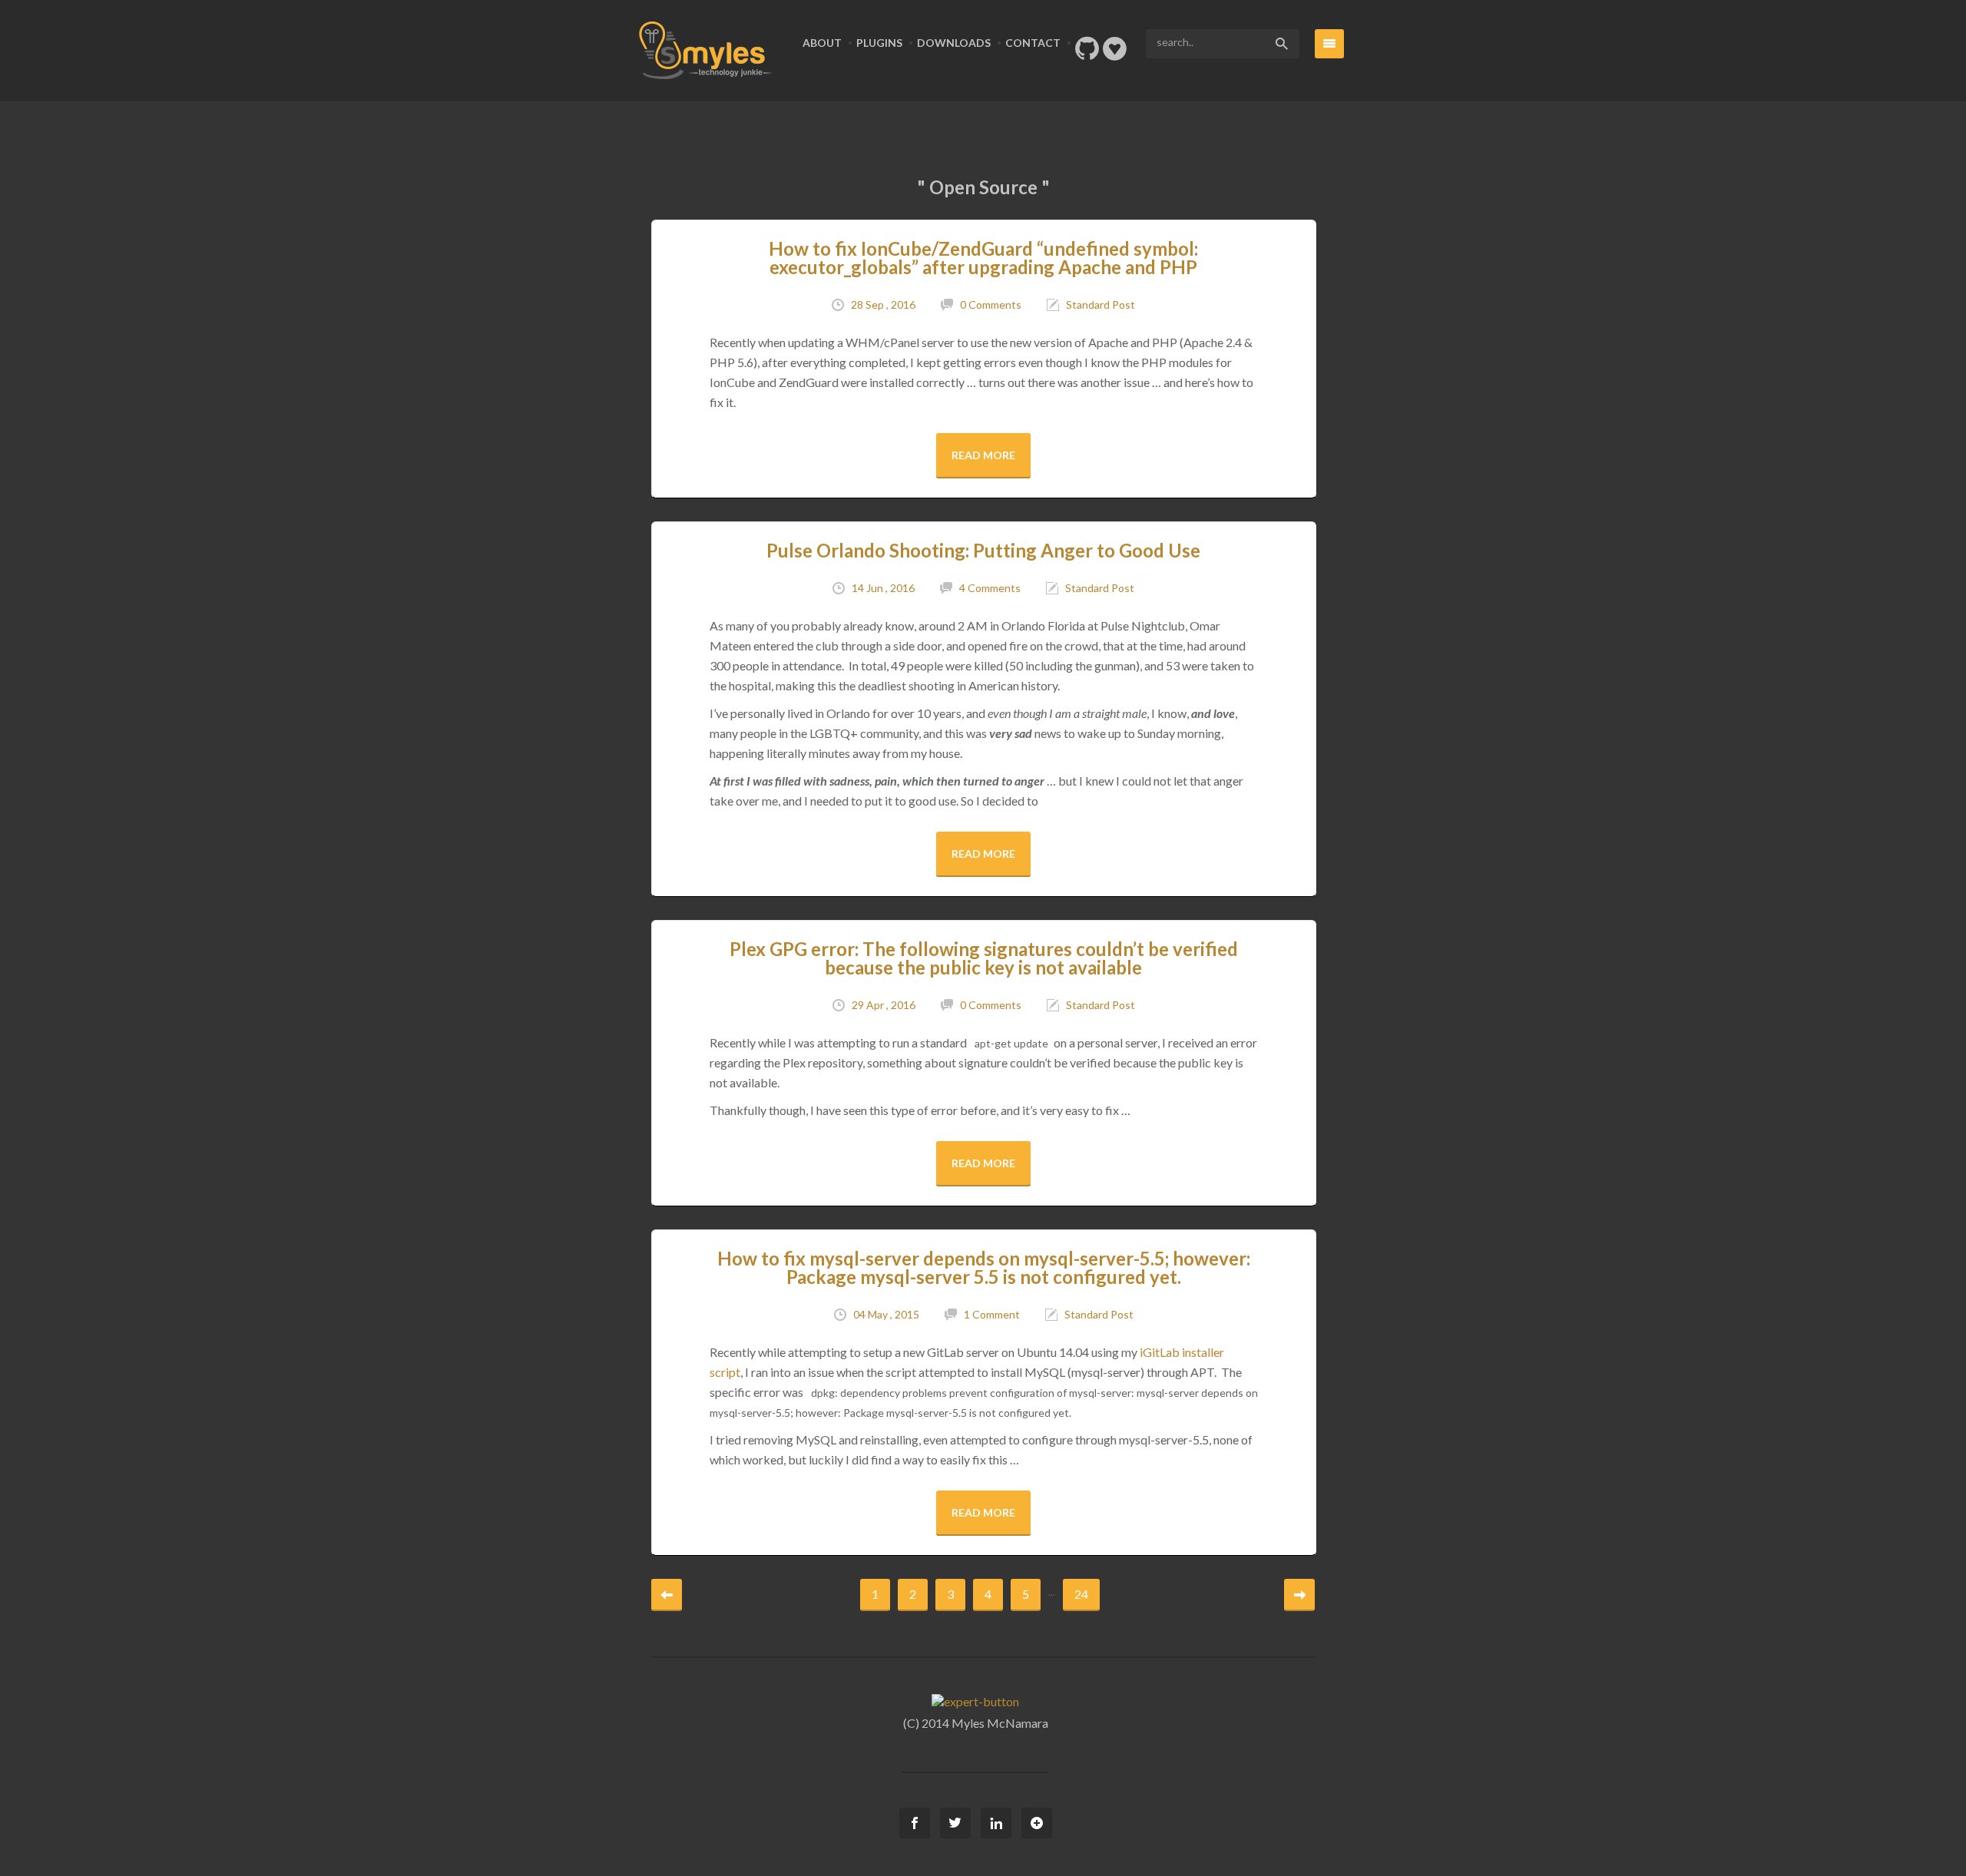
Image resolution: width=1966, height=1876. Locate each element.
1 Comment (992, 1314)
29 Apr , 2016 (884, 1005)
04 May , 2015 (886, 1314)
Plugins (879, 43)
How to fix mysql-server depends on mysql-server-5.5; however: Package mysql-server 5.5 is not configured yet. (984, 1267)
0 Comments (991, 304)
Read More (983, 455)
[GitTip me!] (1115, 53)
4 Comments (990, 588)
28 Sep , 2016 (883, 304)
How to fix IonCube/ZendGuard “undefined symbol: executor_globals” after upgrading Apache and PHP (983, 258)
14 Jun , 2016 (883, 588)
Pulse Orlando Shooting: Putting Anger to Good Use (983, 550)
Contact (1033, 43)
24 (1081, 1594)
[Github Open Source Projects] (1087, 53)
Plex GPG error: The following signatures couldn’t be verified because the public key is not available (984, 958)
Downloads (954, 43)
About (822, 43)
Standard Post (1100, 304)
